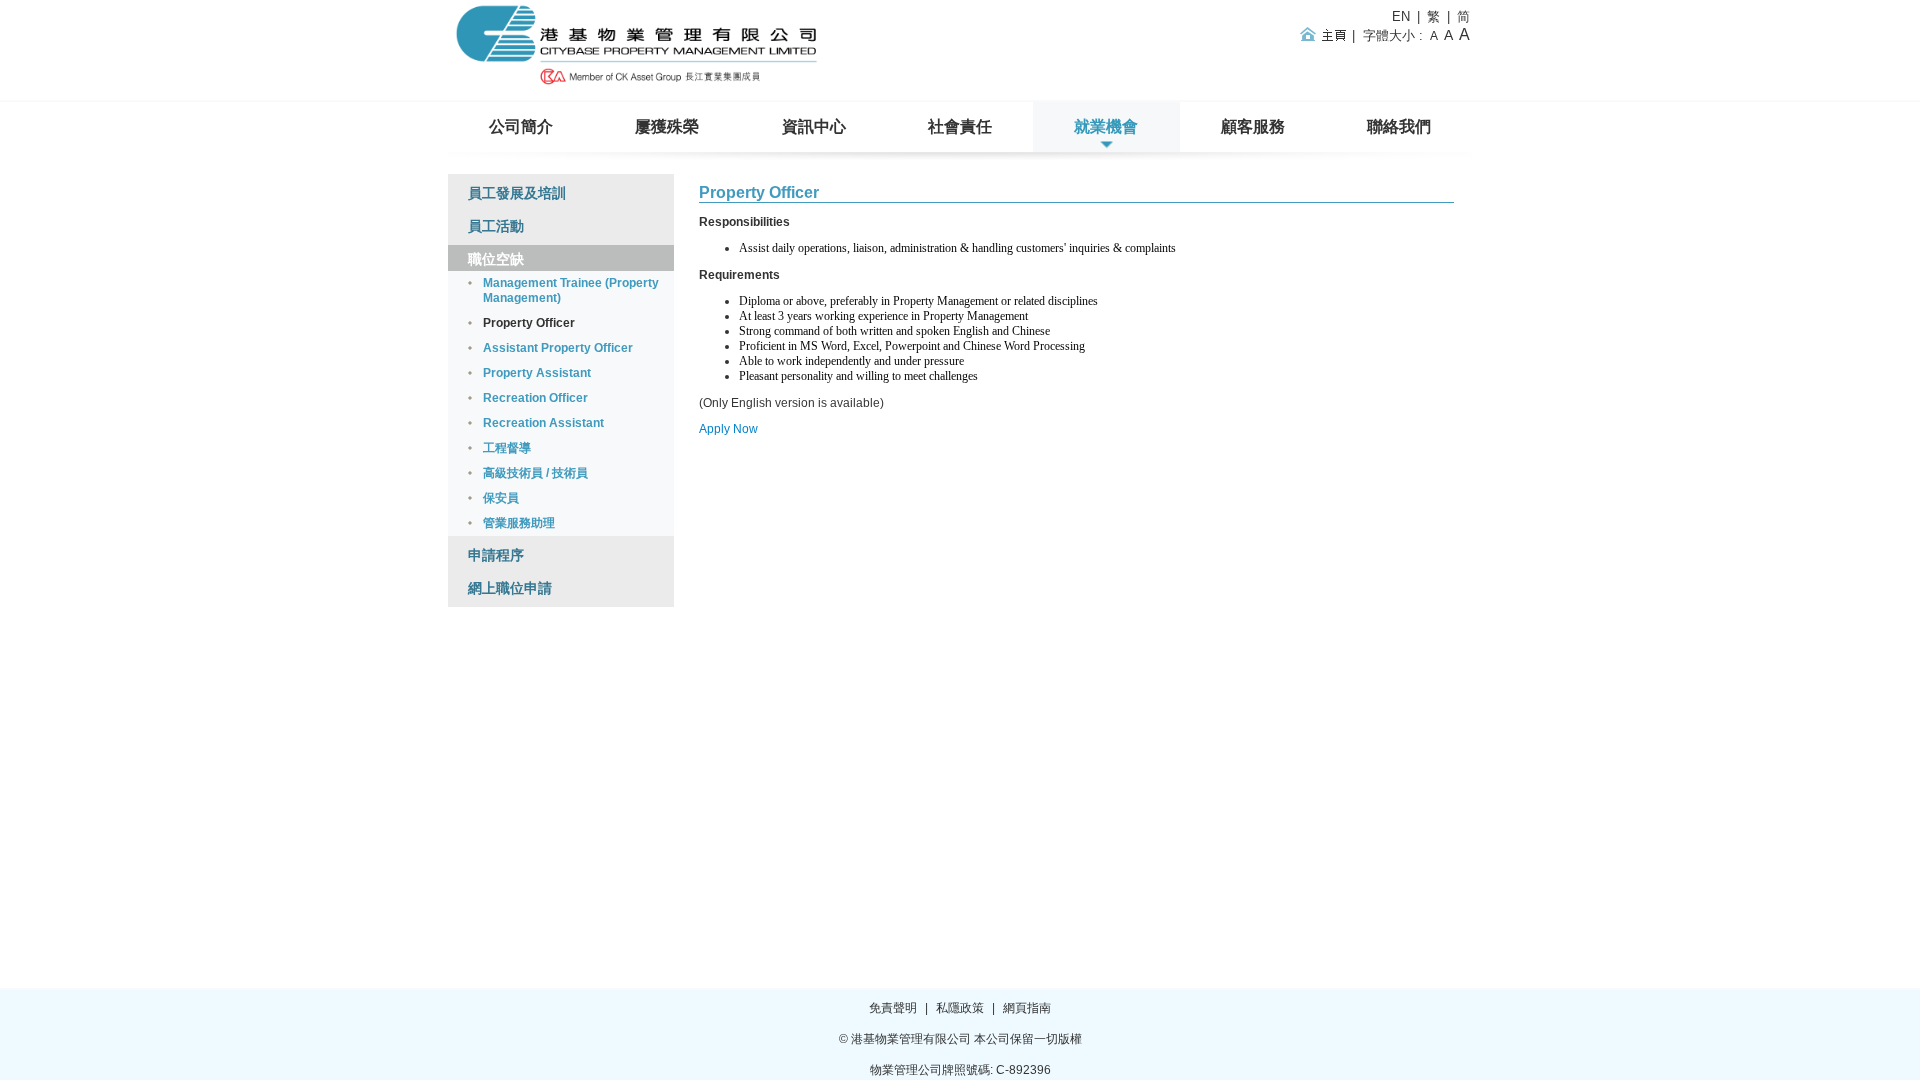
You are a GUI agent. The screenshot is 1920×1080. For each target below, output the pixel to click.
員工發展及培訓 (517, 193)
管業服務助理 (519, 523)
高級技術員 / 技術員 (535, 473)
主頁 (1327, 34)
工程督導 (507, 448)
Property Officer (759, 192)
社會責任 (960, 126)
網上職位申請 (510, 588)
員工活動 (496, 226)
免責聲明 (893, 1008)
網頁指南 (1027, 1008)
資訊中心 (814, 126)
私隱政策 (960, 1008)
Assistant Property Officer (558, 348)
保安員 (501, 498)
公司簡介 (521, 126)
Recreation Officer (535, 398)
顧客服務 (1253, 126)
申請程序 (496, 555)
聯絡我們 (1399, 126)
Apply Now (728, 429)
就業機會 (1106, 126)
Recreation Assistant (543, 423)
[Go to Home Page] (639, 86)
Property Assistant (537, 373)
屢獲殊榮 (667, 126)
